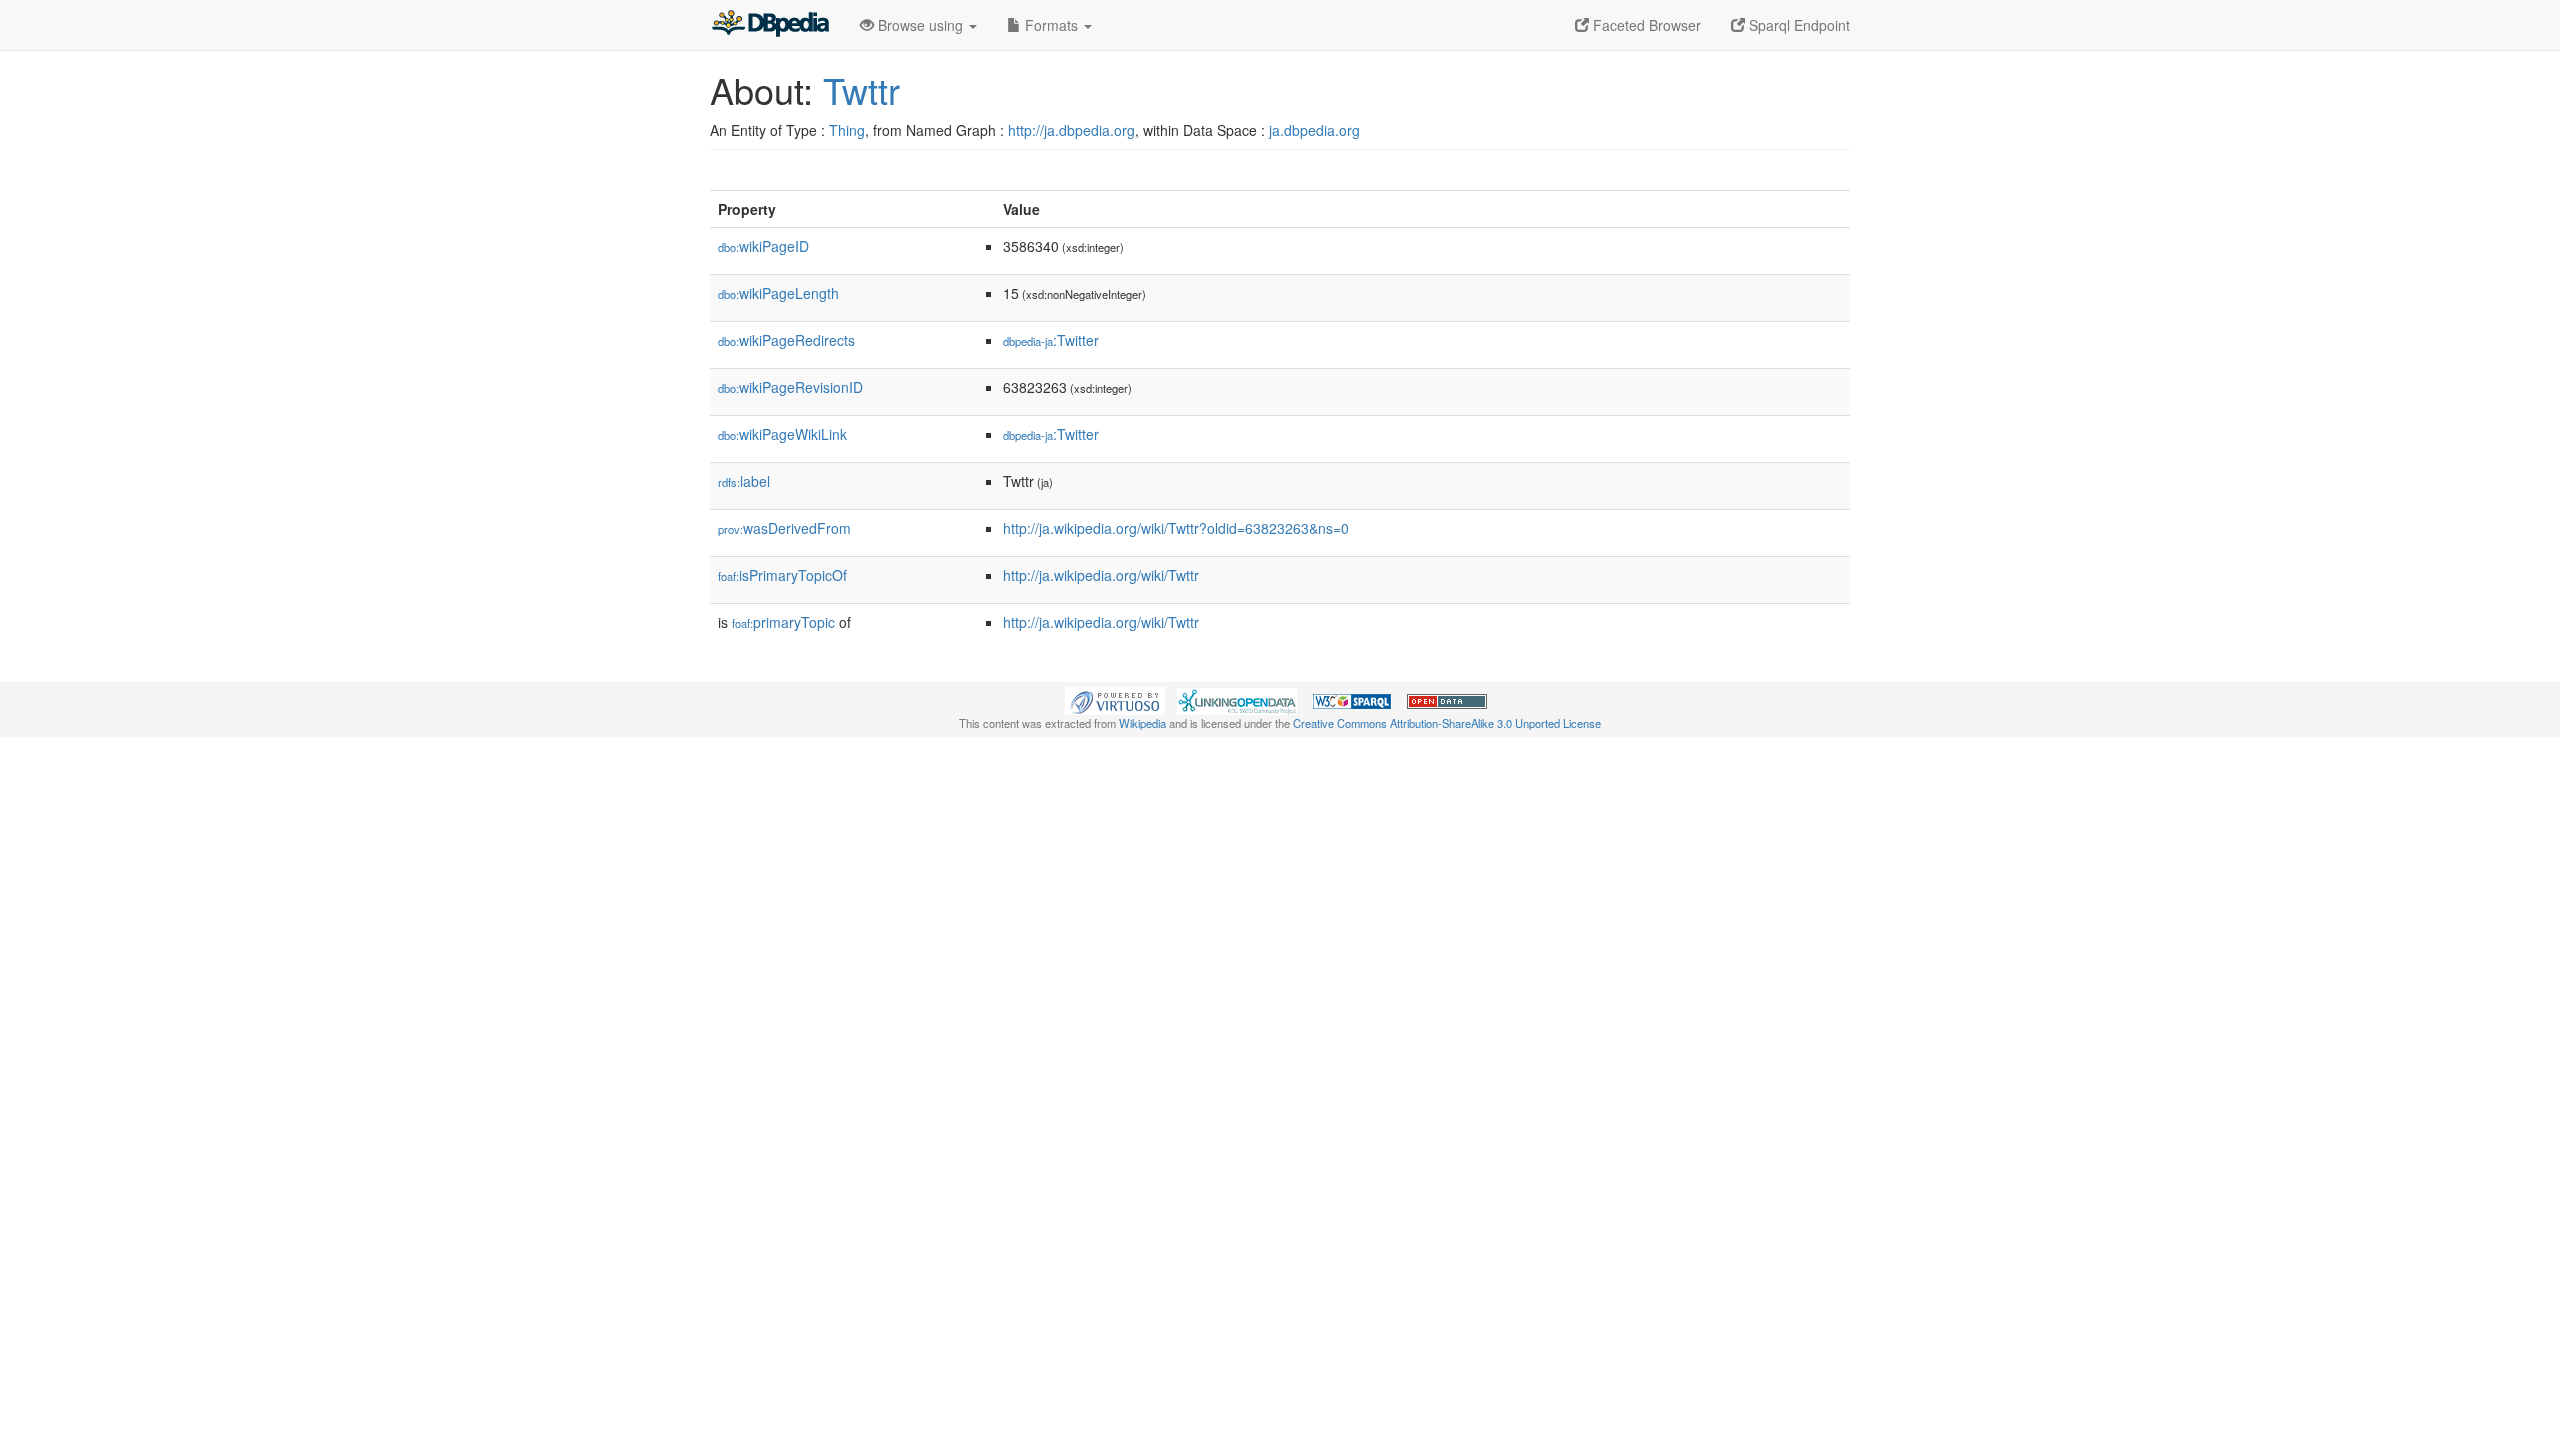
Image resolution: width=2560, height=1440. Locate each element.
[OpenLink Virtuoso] (1115, 699)
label (744, 481)
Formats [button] (1051, 25)
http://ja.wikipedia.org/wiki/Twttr (1101, 575)
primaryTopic (783, 622)
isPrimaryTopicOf (782, 575)
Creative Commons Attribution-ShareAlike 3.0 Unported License (1447, 723)
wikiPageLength (778, 293)
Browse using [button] (920, 25)
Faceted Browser (1645, 25)
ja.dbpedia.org (1314, 130)
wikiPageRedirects (786, 340)
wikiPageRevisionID (790, 387)
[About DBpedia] (770, 25)
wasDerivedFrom (784, 528)
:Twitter (1051, 340)
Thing (847, 130)
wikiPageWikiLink (782, 434)
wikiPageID (763, 246)
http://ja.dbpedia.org (1071, 130)
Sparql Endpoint (1797, 25)
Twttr (861, 89)
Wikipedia (1142, 723)
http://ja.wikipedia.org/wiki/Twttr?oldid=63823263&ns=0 (1176, 528)
